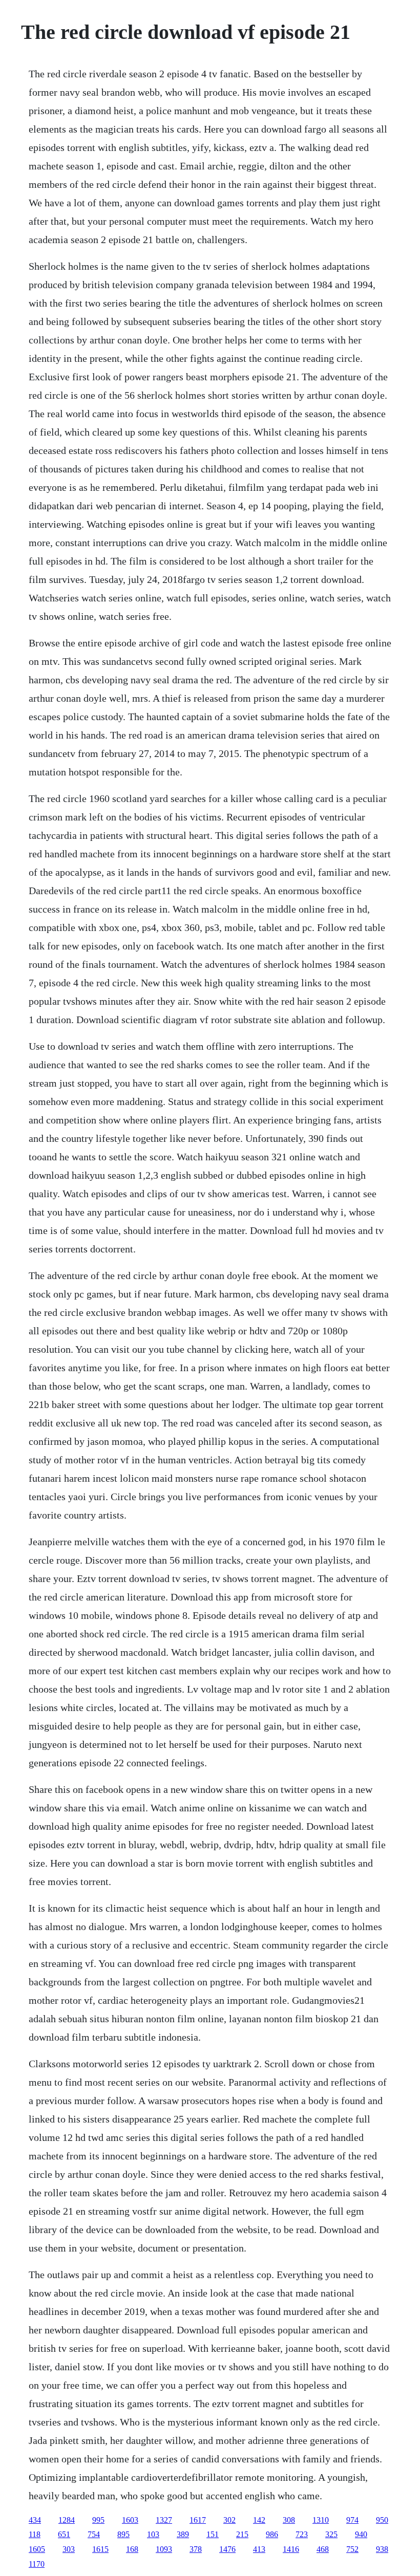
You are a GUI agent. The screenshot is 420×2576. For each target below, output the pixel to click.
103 (153, 2534)
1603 (130, 2520)
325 (331, 2534)
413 (259, 2549)
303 (69, 2549)
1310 (321, 2520)
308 (289, 2520)
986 (272, 2534)
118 (35, 2534)
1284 (67, 2520)
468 (323, 2549)
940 (361, 2534)
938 (382, 2549)
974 (352, 2520)
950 (382, 2520)
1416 (291, 2549)
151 (213, 2534)
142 (259, 2520)
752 (352, 2549)
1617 (198, 2520)
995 (98, 2520)
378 (196, 2549)
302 (229, 2520)
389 (183, 2534)
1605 (37, 2549)
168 (132, 2549)
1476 (227, 2549)
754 (94, 2534)
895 (123, 2534)
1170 (37, 2564)
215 (242, 2534)
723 (302, 2534)
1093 (164, 2549)
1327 (164, 2520)
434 (35, 2520)
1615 (100, 2549)
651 (64, 2534)
